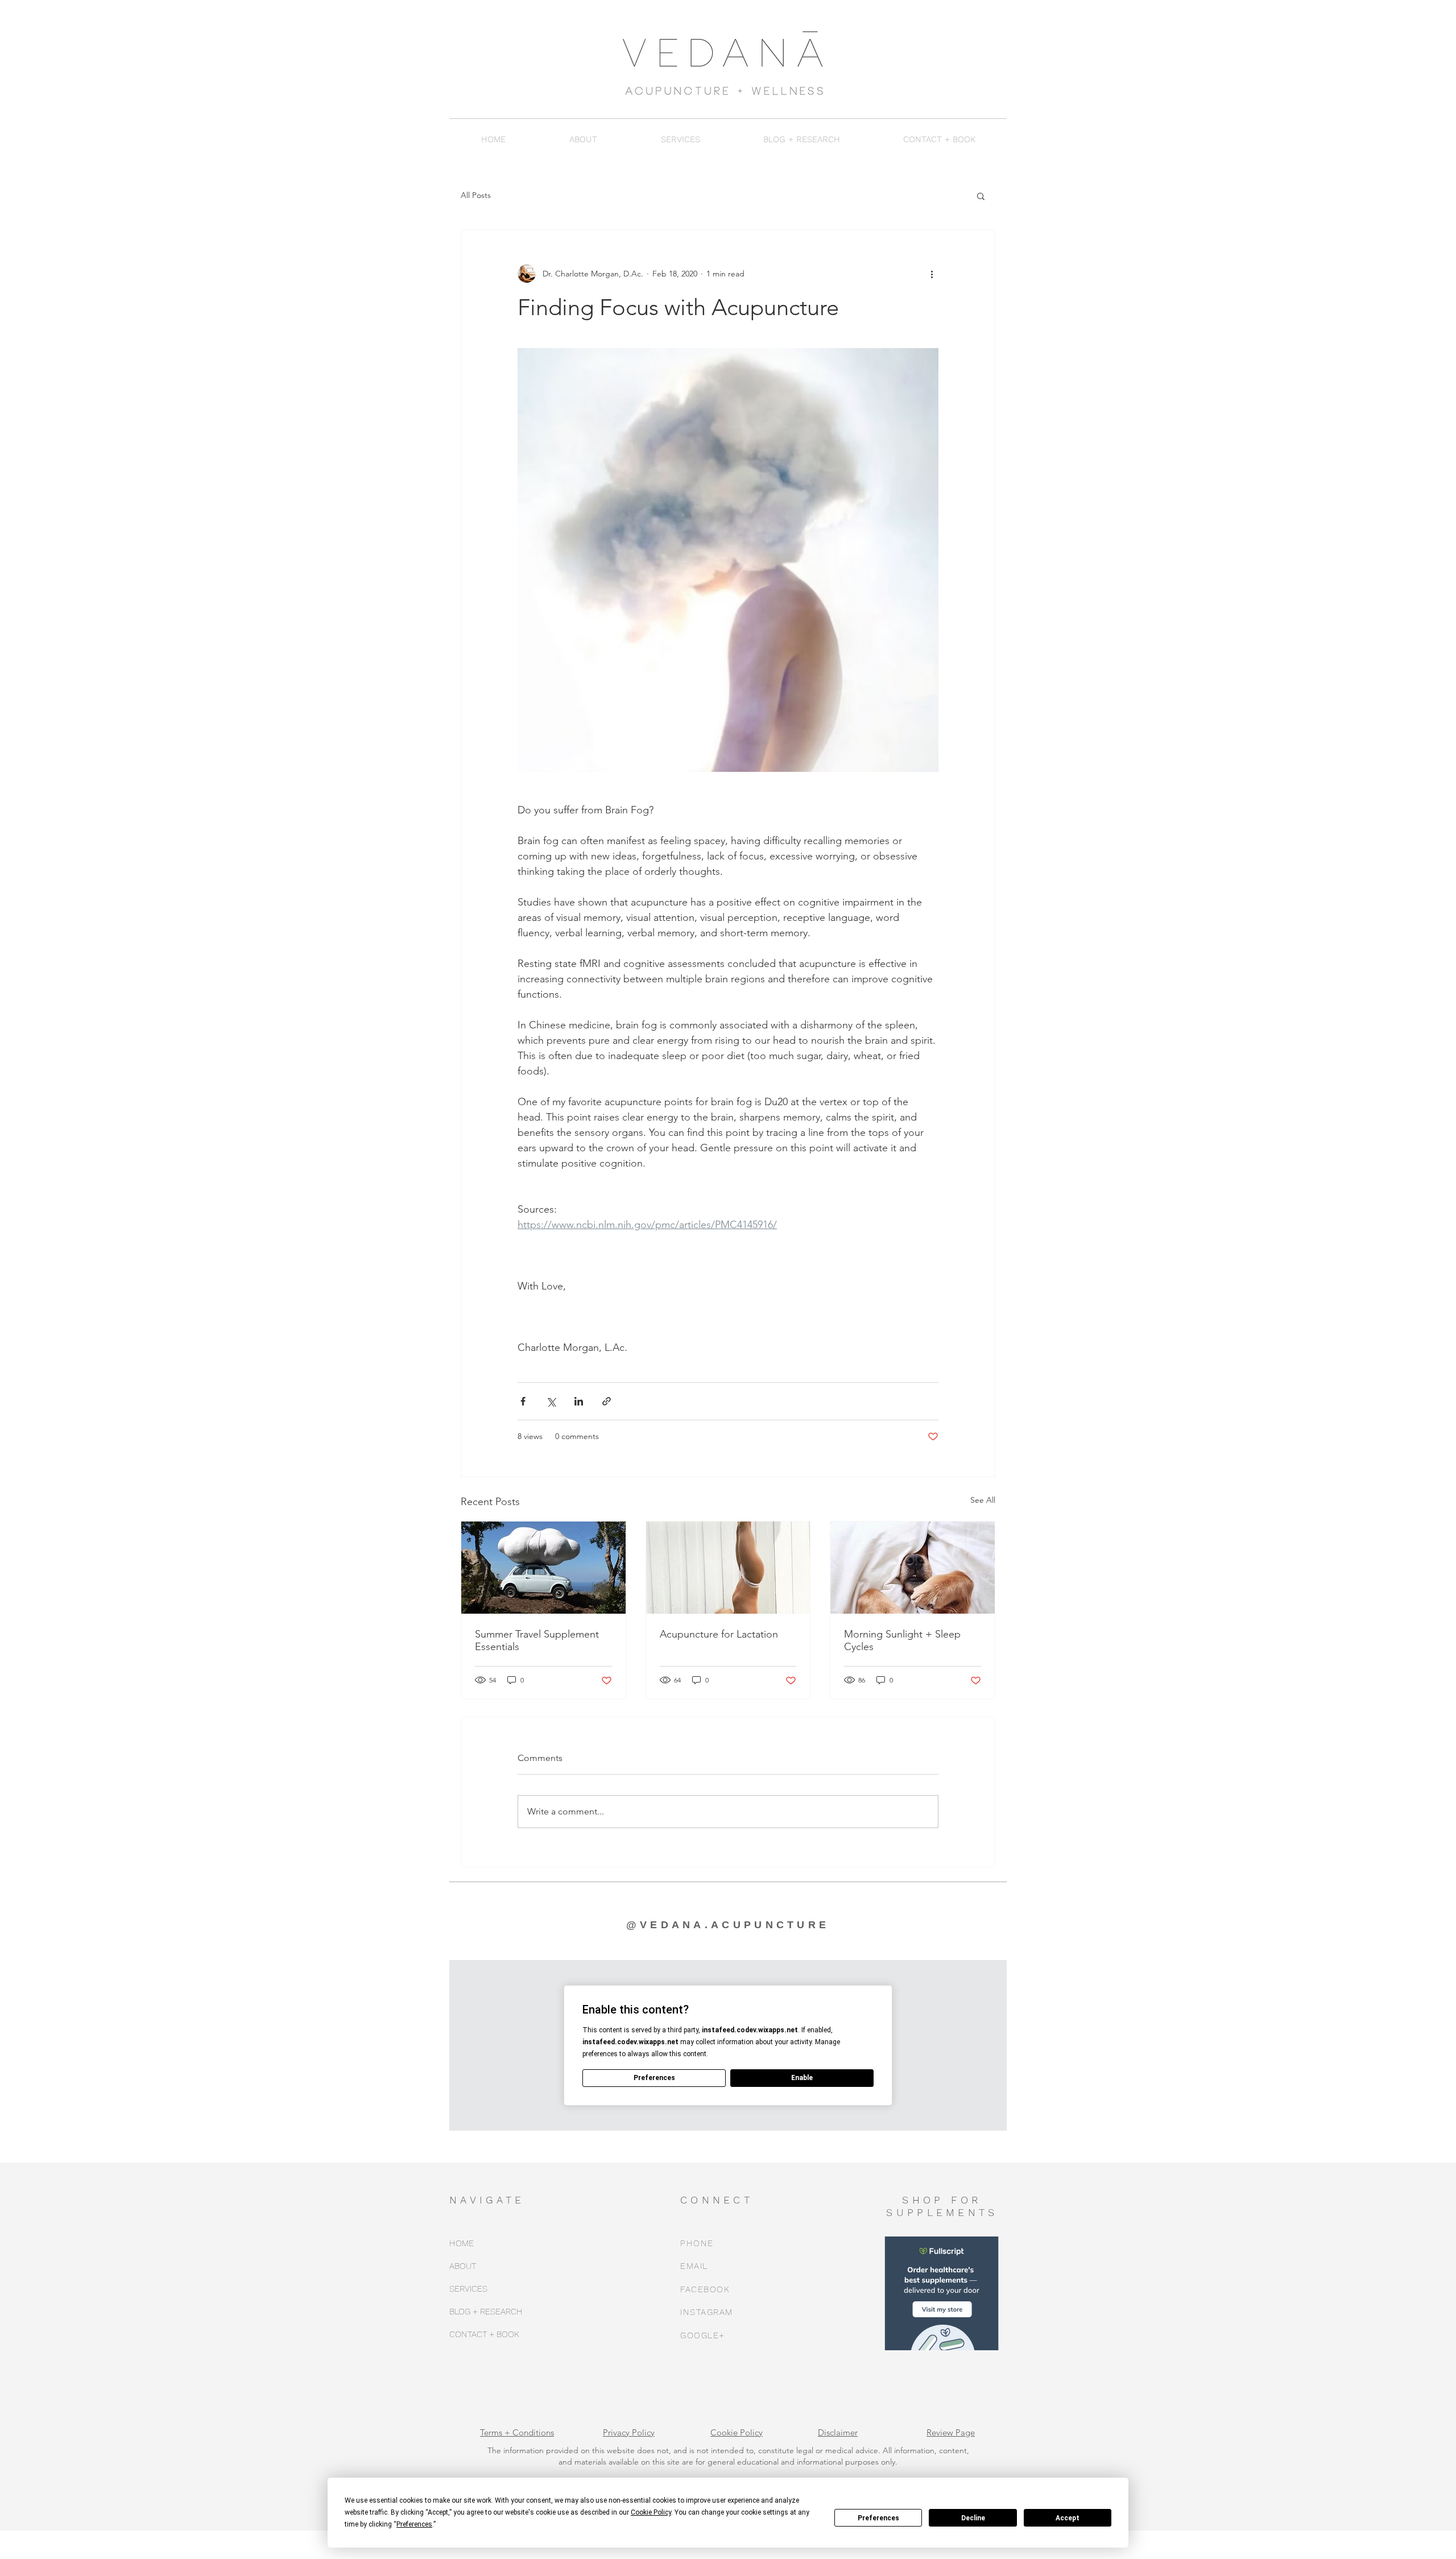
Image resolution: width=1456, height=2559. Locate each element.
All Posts (476, 195)
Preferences (878, 2518)
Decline (973, 2518)
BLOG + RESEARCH (486, 2312)
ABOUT (463, 2266)
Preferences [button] (414, 2524)
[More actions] (932, 274)
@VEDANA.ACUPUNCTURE (728, 1925)
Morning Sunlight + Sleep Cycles (902, 1640)
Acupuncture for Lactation (719, 1634)
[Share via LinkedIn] (579, 1401)
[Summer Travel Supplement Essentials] (543, 1568)
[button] (583, 139)
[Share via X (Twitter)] (551, 1401)
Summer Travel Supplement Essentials (537, 1640)
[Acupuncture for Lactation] (728, 1568)
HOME (462, 2243)
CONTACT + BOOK (484, 2334)
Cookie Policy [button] (651, 2512)
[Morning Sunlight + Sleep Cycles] (913, 1568)
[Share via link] (607, 1401)
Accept (1068, 2518)
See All (983, 1500)
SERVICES (468, 2289)
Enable (802, 2078)
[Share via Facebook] (523, 1401)
